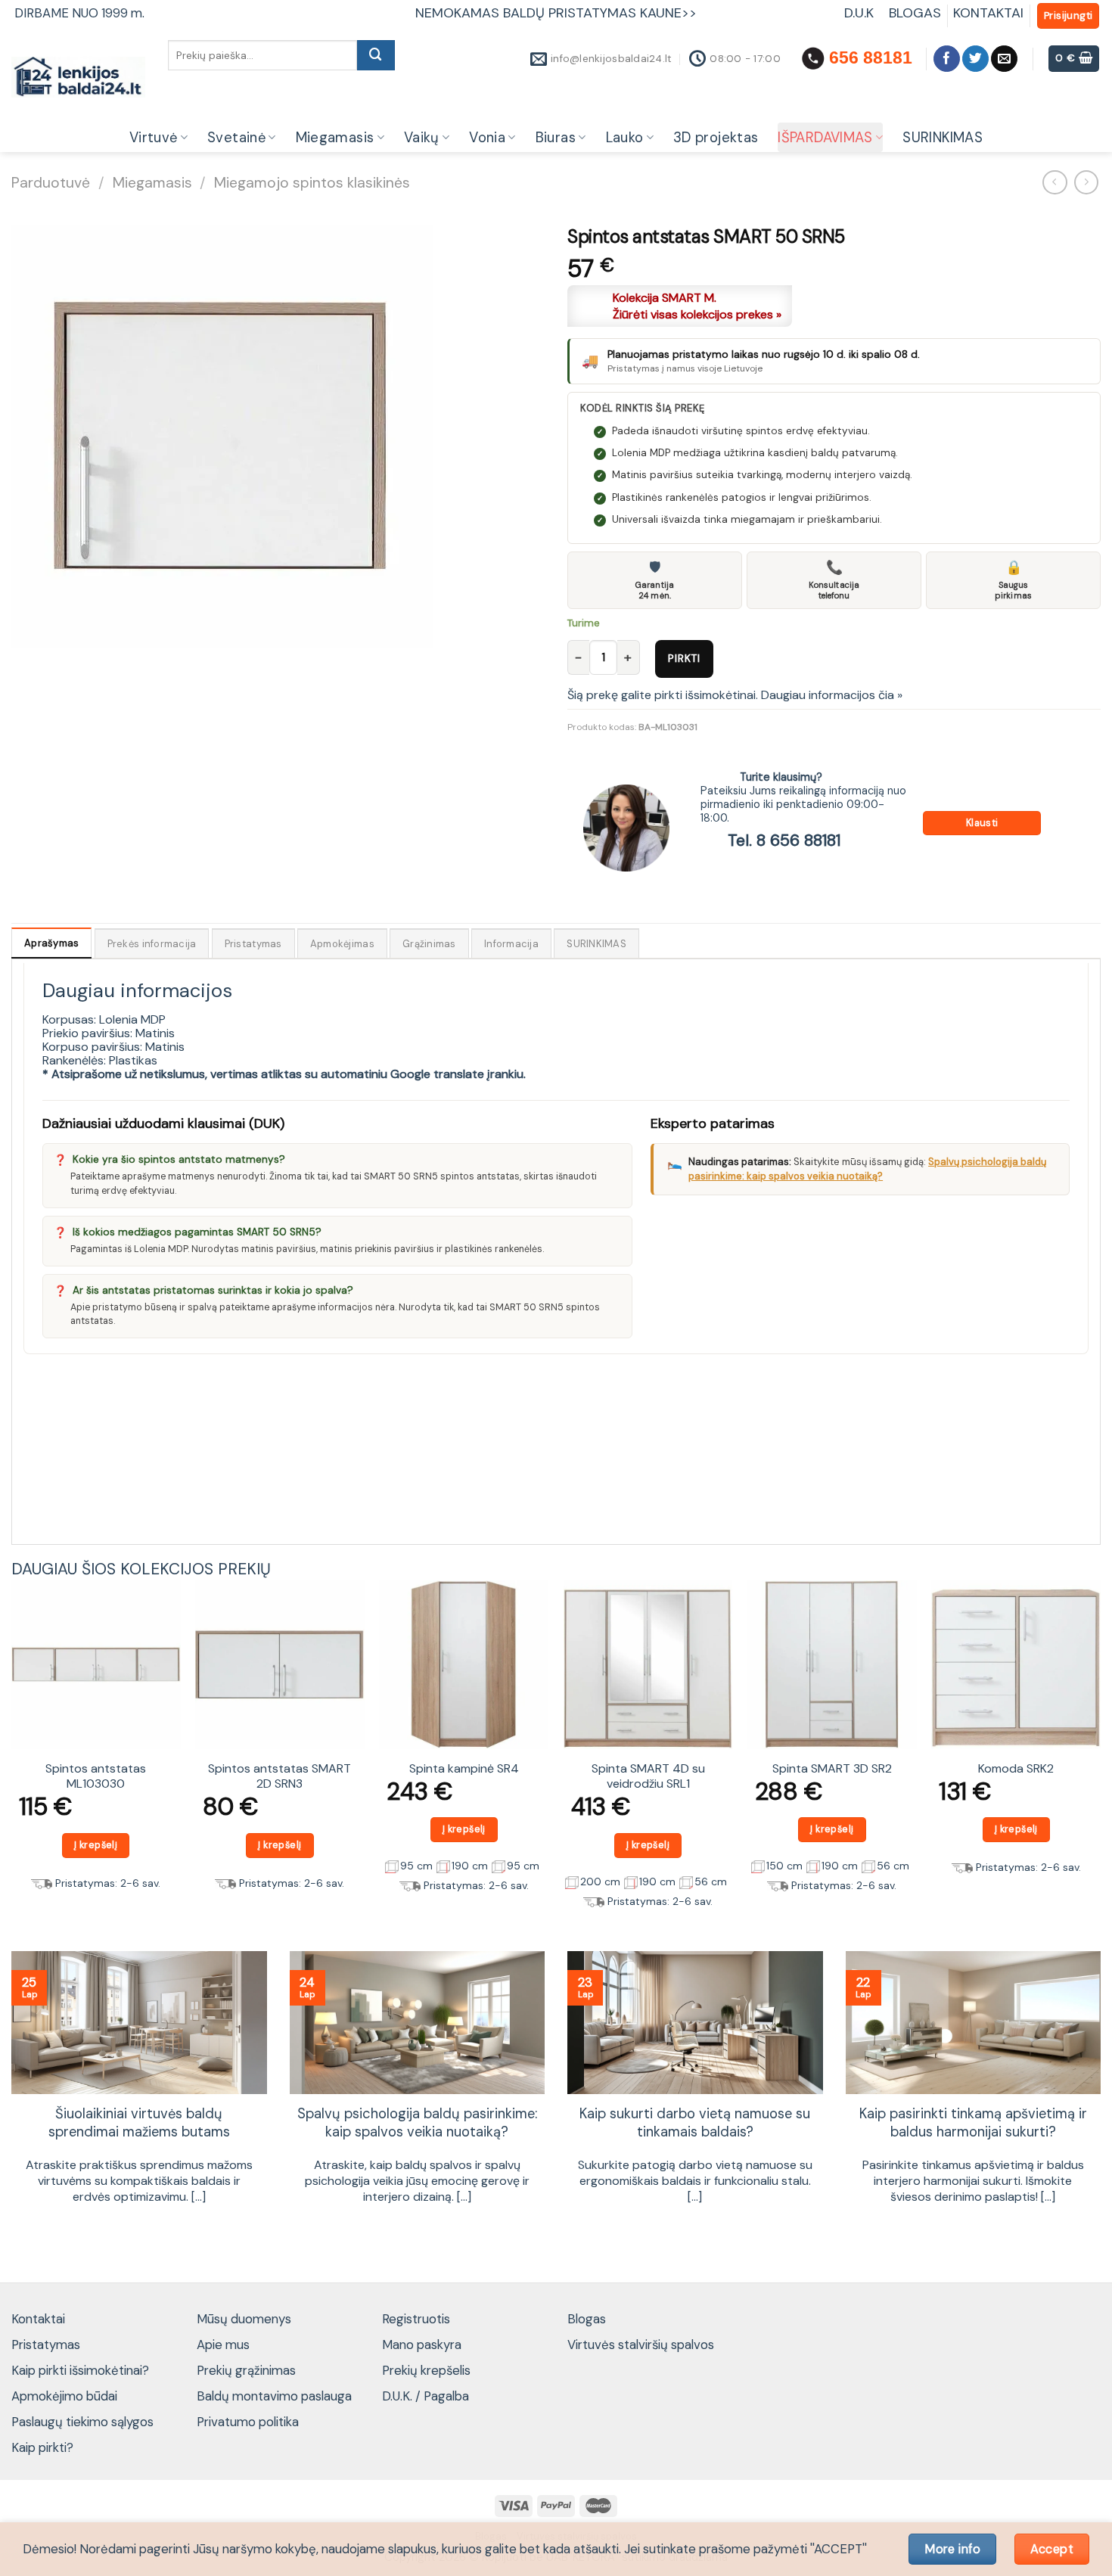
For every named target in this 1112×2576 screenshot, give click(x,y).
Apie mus (223, 2345)
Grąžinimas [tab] (429, 944)
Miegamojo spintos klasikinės (312, 183)
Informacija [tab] (511, 944)
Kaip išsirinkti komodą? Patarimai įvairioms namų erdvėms (695, 2123)
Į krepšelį (96, 1845)
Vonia (487, 138)
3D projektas (716, 138)
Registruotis (416, 2319)
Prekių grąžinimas (246, 2370)
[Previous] (12, 1751)
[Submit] (376, 55)
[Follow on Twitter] (975, 59)
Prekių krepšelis (426, 2370)
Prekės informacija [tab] (152, 944)
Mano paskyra (422, 2345)
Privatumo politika (248, 2422)
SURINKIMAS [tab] (596, 944)
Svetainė (236, 138)
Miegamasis (335, 138)
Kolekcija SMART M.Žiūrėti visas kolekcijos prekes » (697, 306)
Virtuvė (154, 138)
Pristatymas (46, 2345)
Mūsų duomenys (244, 2319)
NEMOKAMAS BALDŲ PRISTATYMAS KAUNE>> (556, 13)
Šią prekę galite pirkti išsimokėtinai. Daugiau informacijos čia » (735, 695)
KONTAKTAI (988, 13)
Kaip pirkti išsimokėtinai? (80, 2370)
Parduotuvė (51, 183)
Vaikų (422, 138)
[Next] (1100, 1751)
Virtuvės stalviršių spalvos (641, 2345)
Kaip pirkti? (42, 2447)
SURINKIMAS (943, 138)
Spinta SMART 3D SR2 (832, 1769)
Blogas (587, 2319)
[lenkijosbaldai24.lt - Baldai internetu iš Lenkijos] (78, 78)
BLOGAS (915, 13)
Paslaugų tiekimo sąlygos (82, 2422)
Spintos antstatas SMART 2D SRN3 (280, 1777)
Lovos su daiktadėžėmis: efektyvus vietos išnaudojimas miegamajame (973, 2123)
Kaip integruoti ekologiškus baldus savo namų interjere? (139, 2123)
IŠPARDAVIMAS (825, 138)
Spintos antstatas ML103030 (96, 1777)
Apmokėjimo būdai (64, 2396)
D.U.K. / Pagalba (426, 2396)
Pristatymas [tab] (253, 944)
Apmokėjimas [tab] (342, 944)
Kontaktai (38, 2319)
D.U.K (861, 13)
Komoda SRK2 (1016, 1769)
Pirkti (684, 658)
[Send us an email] (1004, 59)
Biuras (556, 138)
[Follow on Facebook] (947, 59)
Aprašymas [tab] (51, 943)
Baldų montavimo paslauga (274, 2396)
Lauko (625, 138)
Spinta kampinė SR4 (464, 1769)
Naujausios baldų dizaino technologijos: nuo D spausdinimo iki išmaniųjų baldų (417, 2132)
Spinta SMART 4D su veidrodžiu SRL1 (648, 1777)
